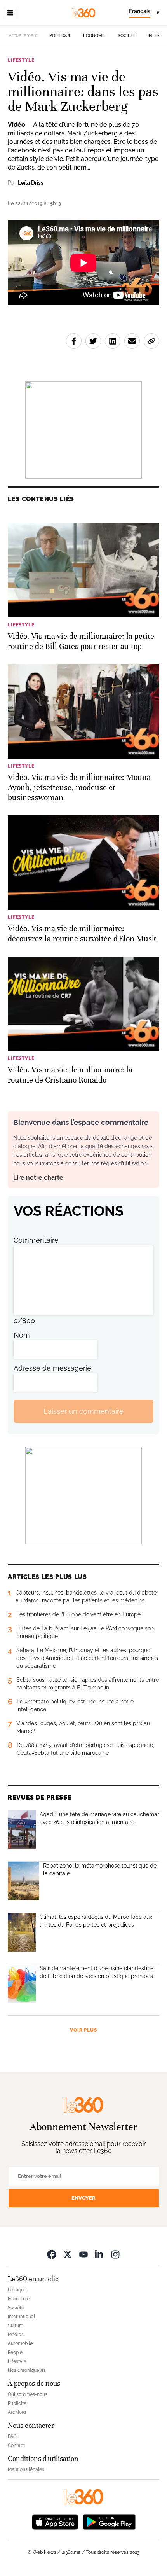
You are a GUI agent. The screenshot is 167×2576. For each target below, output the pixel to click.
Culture (16, 2326)
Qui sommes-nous (28, 2394)
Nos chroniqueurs (27, 2370)
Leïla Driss (31, 183)
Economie (95, 36)
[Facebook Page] (52, 2254)
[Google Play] (109, 2521)
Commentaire (36, 1240)
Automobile (20, 2343)
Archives (17, 2412)
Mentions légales (26, 2469)
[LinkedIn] (99, 2254)
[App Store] (55, 2521)
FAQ (12, 2436)
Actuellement (23, 35)
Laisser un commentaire (83, 1411)
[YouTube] (83, 2254)
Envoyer (83, 2198)
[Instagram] (115, 2254)
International (21, 2317)
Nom (22, 1335)
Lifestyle (21, 60)
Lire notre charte (38, 1178)
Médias (16, 2335)
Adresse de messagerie (52, 1368)
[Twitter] (68, 2254)
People (15, 2352)
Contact (16, 2445)
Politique (60, 36)
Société (127, 36)
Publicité (17, 2403)
